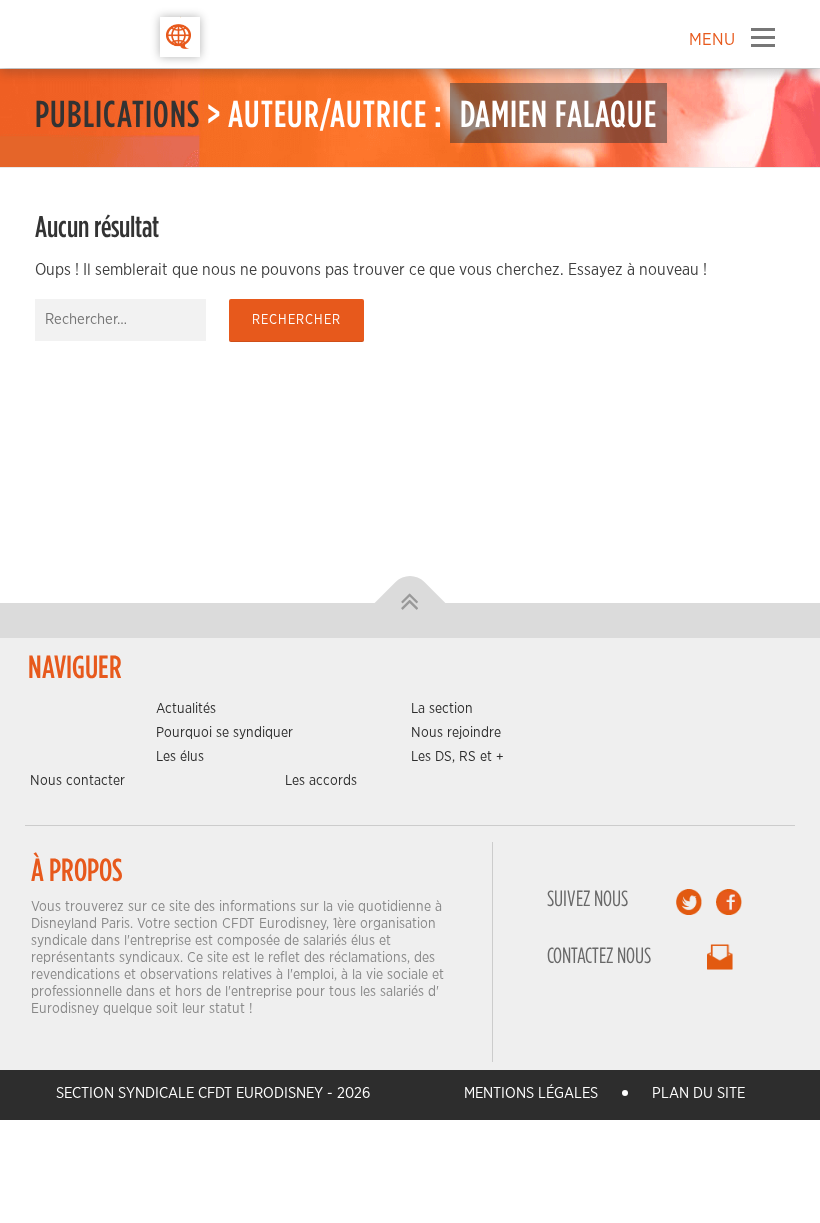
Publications (117, 113)
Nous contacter (77, 781)
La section (442, 709)
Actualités (186, 709)
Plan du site (698, 1093)
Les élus (180, 757)
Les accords (321, 781)
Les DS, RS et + (457, 757)
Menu (762, 38)
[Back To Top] (410, 603)
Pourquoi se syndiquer (224, 733)
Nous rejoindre (456, 733)
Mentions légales (531, 1093)
